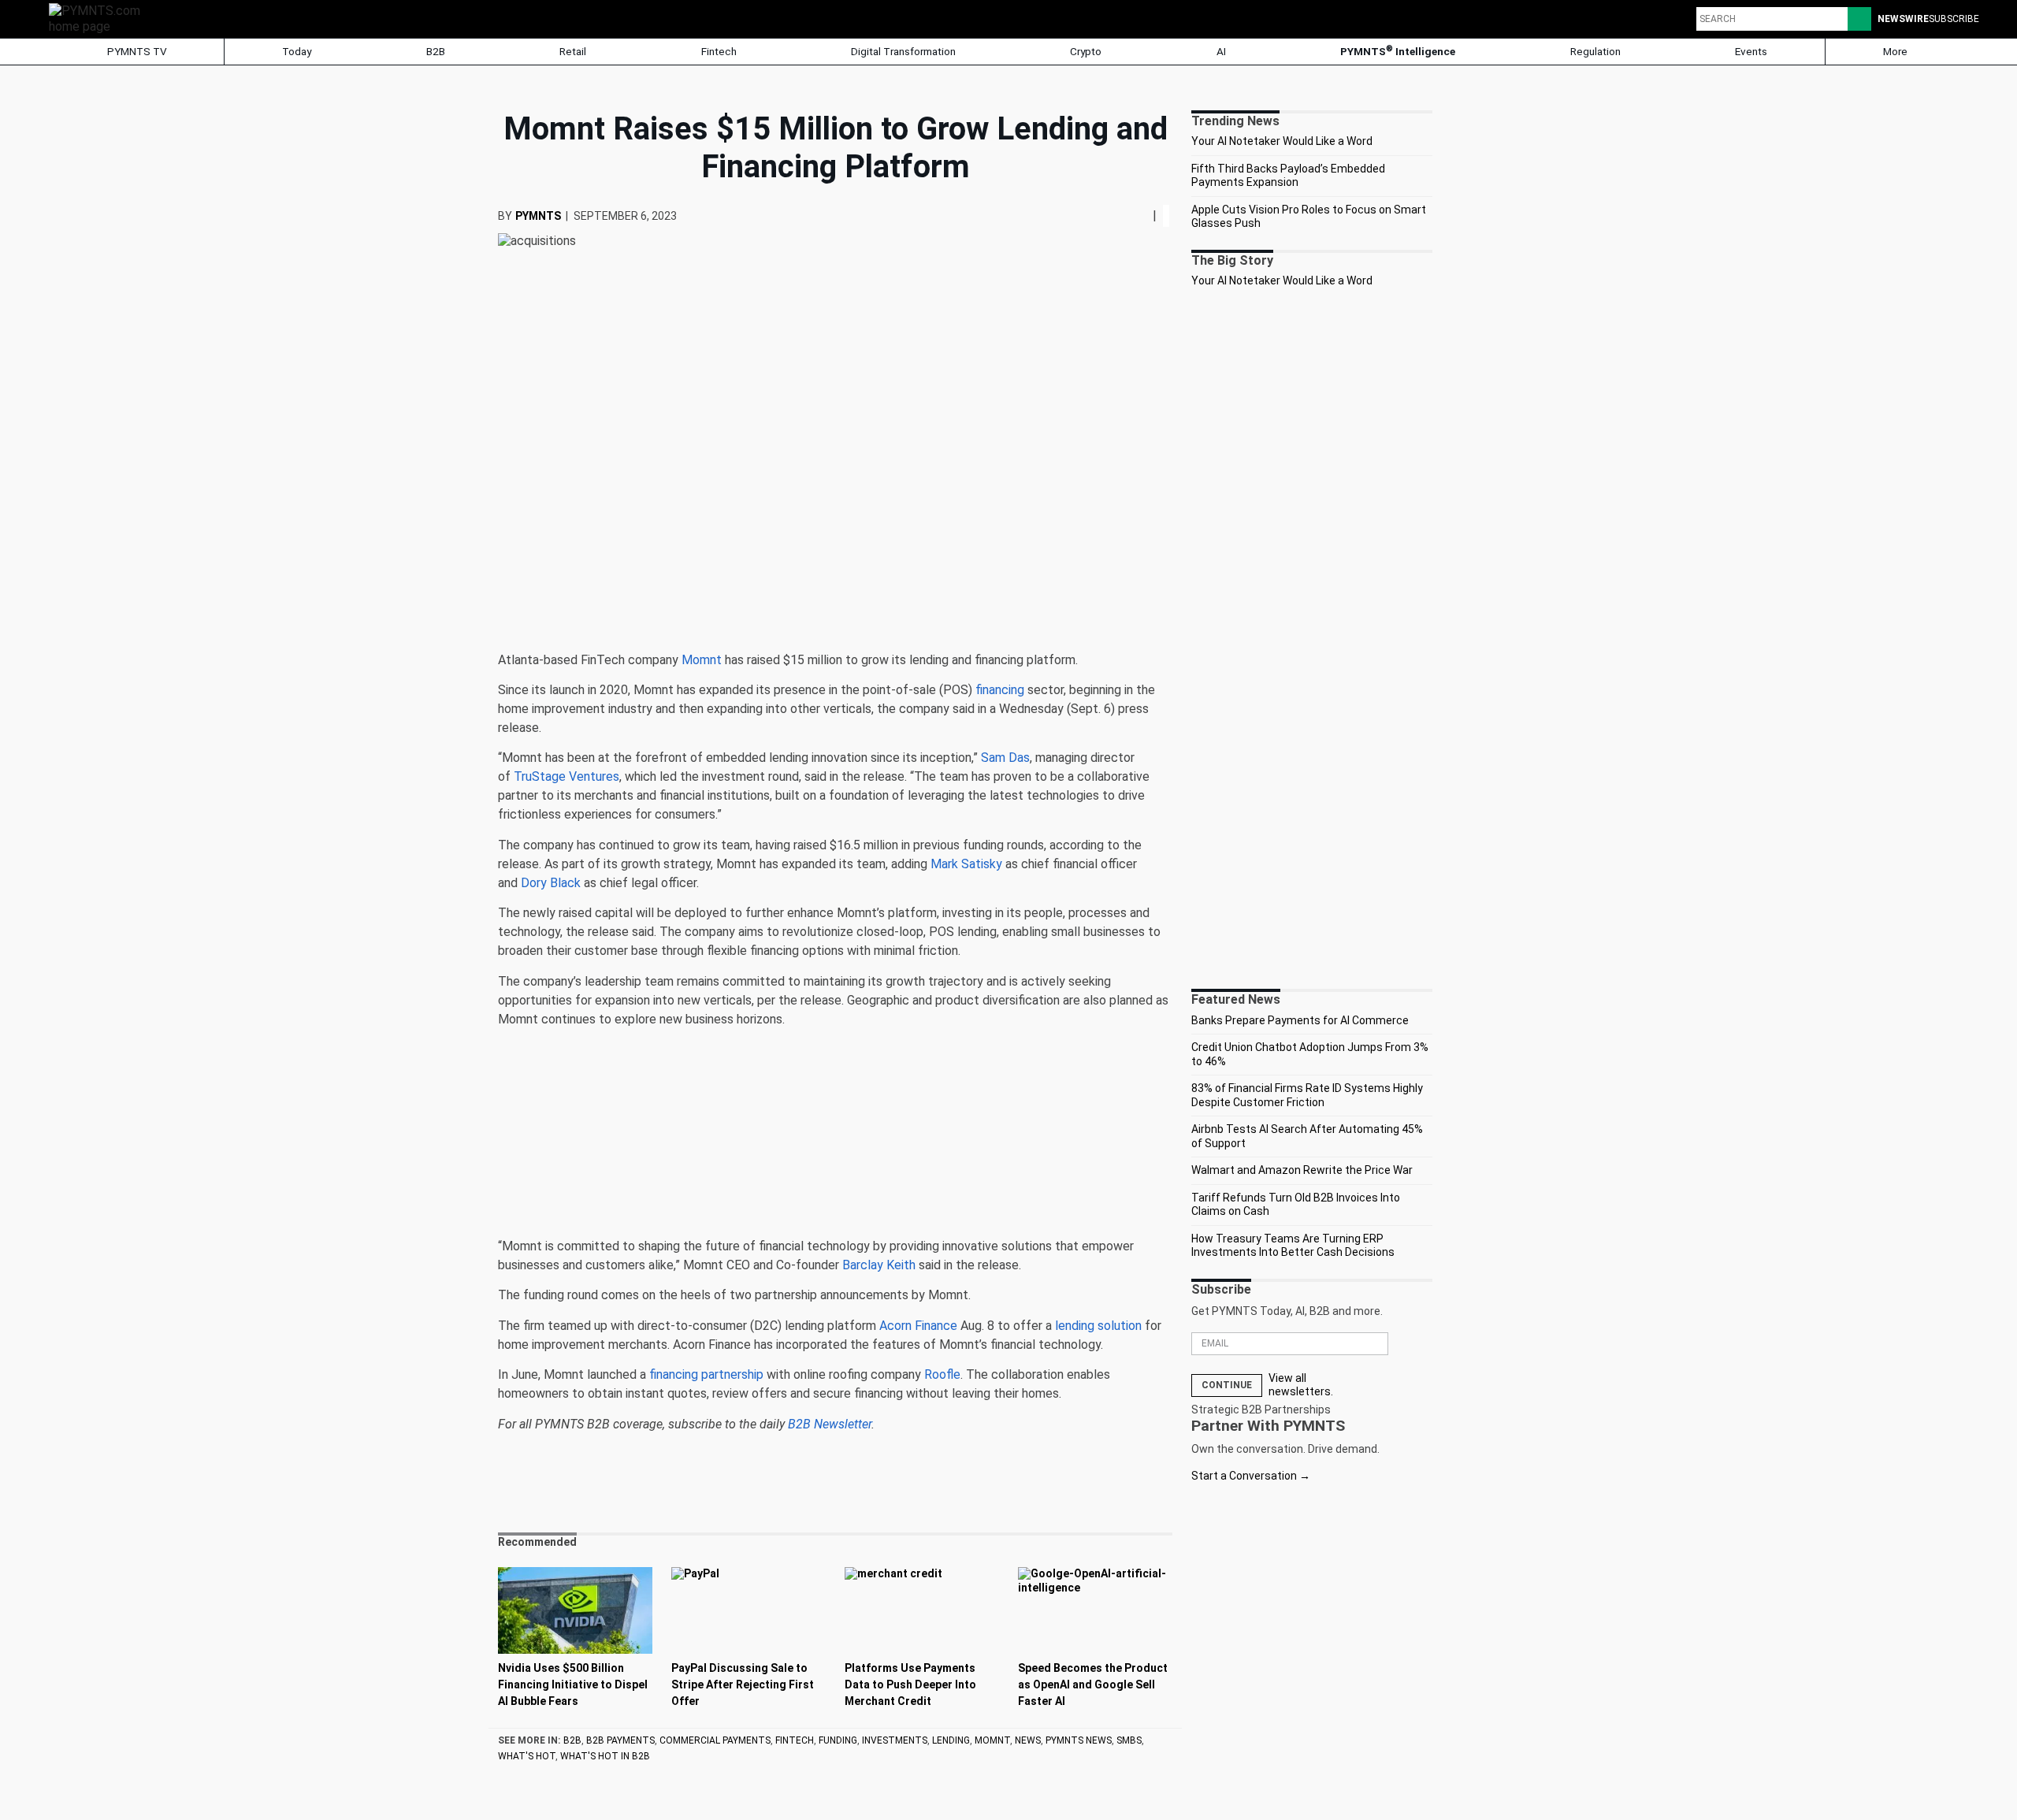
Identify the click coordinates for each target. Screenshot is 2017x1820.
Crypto (1086, 51)
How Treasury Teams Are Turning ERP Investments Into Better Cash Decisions (1293, 1246)
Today (297, 51)
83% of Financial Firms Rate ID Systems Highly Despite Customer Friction (1307, 1095)
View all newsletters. (1301, 1385)
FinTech (795, 1740)
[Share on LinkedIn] (1140, 215)
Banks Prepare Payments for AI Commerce (1300, 1020)
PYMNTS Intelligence (1398, 51)
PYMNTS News (1079, 1740)
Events (1751, 51)
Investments (895, 1740)
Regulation (1595, 51)
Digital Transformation (903, 51)
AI (1221, 51)
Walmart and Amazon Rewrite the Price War (1302, 1170)
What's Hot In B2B (605, 1756)
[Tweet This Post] (1134, 215)
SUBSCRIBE (1954, 19)
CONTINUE (1227, 1385)
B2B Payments (620, 1740)
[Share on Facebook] (1129, 215)
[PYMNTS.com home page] (100, 18)
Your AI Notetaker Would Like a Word (1282, 141)
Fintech (719, 51)
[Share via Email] (1146, 215)
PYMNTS (538, 216)
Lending (951, 1740)
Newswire (1903, 19)
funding (838, 1740)
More (1896, 51)
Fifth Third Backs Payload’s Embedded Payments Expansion (1288, 176)
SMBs (1129, 1740)
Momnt (992, 1740)
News (1028, 1740)
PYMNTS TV (136, 51)
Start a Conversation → (1251, 1476)
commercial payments (715, 1740)
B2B (436, 51)
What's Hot (527, 1756)
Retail (573, 51)
